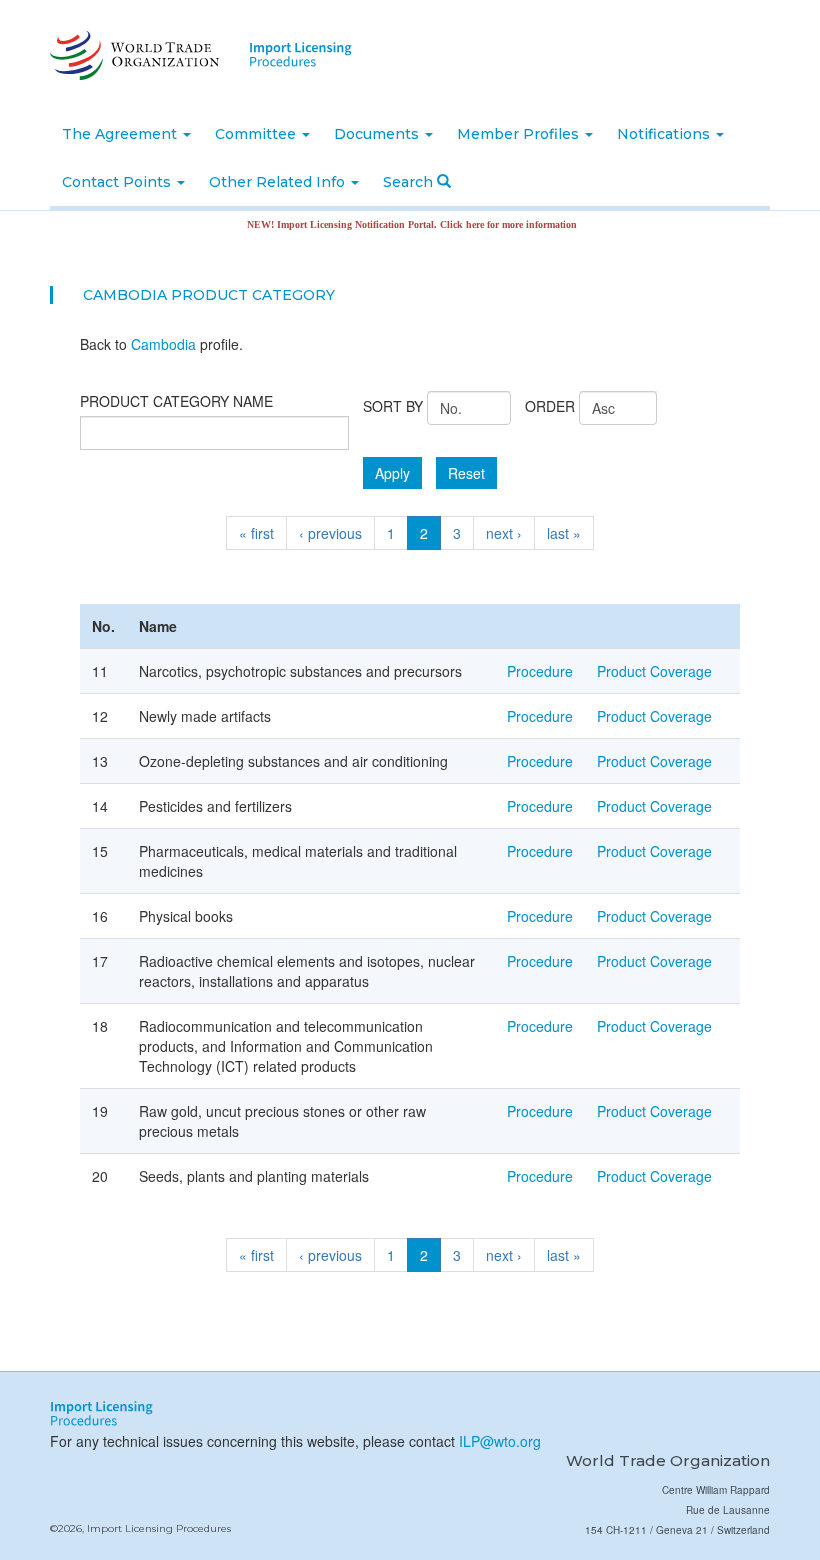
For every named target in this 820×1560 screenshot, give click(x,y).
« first (256, 533)
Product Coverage (654, 671)
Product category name (176, 401)
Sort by (393, 406)
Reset (466, 473)
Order (550, 406)
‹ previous (330, 533)
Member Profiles (520, 134)
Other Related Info (279, 182)
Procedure (540, 671)
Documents (378, 134)
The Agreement (121, 134)
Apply (392, 473)
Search (410, 182)
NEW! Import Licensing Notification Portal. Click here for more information (392, 224)
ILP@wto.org (500, 1441)
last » (564, 533)
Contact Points (118, 182)
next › (504, 533)
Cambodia (163, 344)
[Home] (132, 55)
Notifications (665, 134)
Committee (257, 134)
